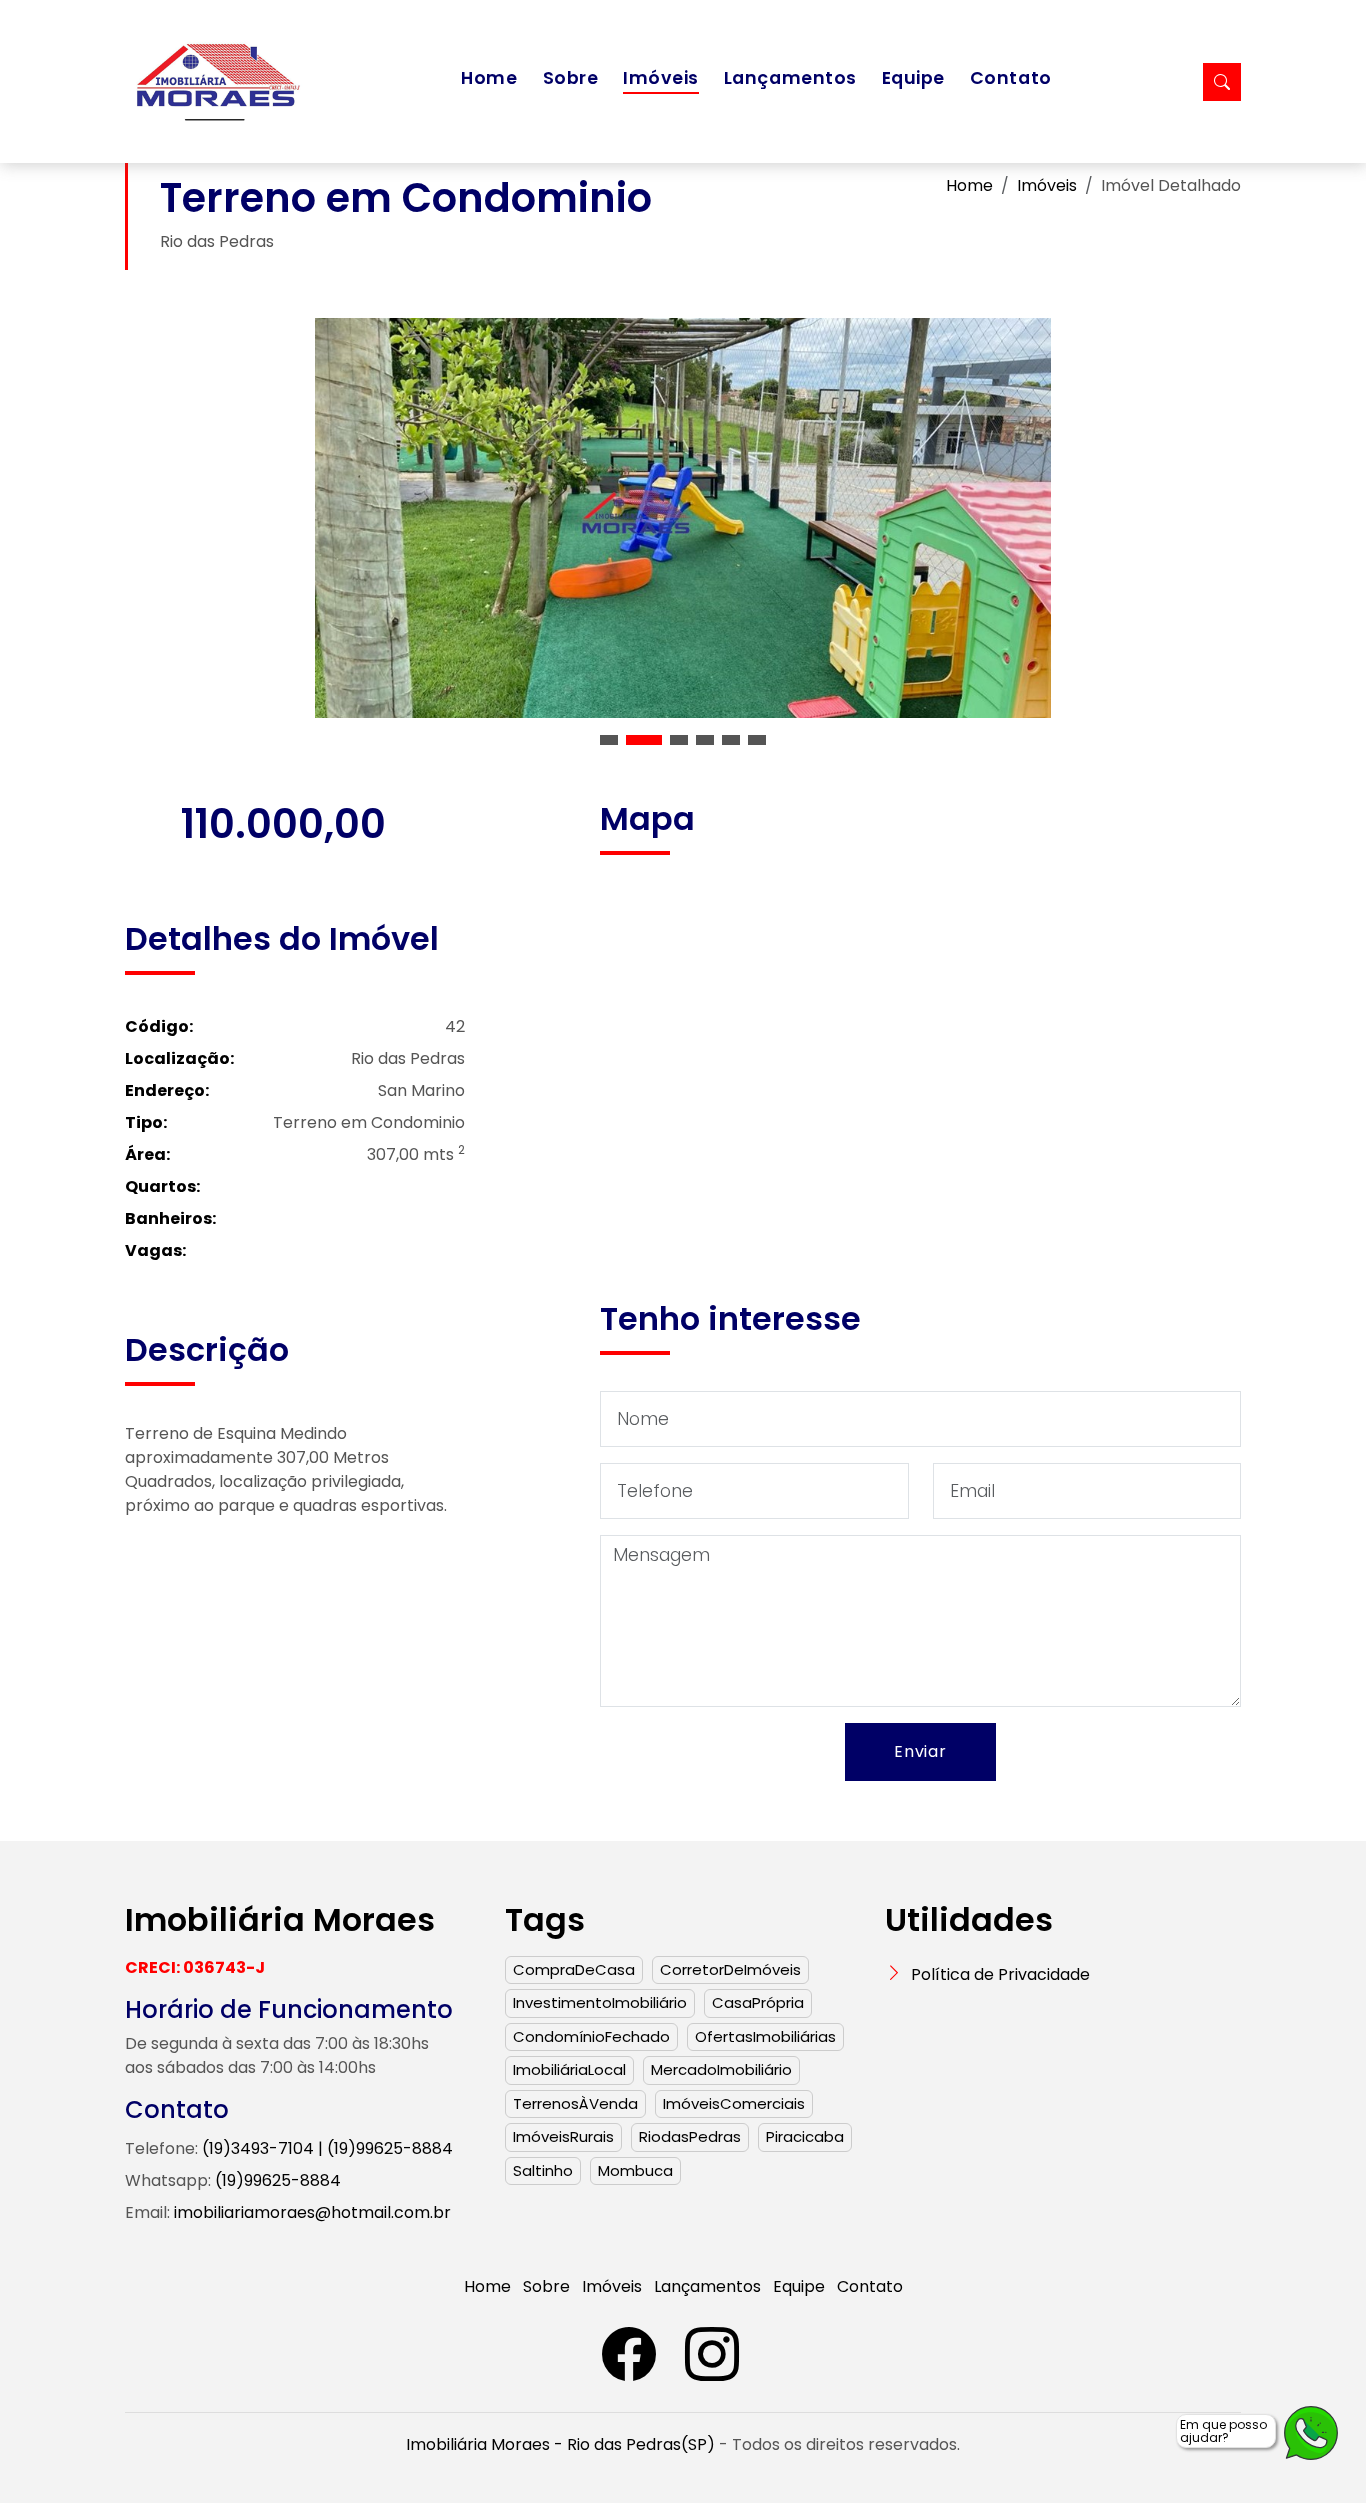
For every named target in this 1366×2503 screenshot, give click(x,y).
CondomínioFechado (591, 2036)
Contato (1011, 78)
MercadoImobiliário (721, 2069)
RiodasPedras (690, 2136)
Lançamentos (790, 78)
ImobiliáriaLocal (569, 2069)
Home (489, 78)
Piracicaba (805, 2136)
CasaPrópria (758, 2002)
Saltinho (543, 2170)
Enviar (920, 1751)
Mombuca (635, 2170)
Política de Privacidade (1000, 1974)
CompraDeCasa (574, 1969)
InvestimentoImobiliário (600, 2002)
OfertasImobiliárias (765, 2036)
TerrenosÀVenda (575, 2103)
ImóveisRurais (563, 2136)
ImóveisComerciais (734, 2103)
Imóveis (661, 78)
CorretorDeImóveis (730, 1969)
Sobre (571, 78)
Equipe (913, 78)
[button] (609, 740)
